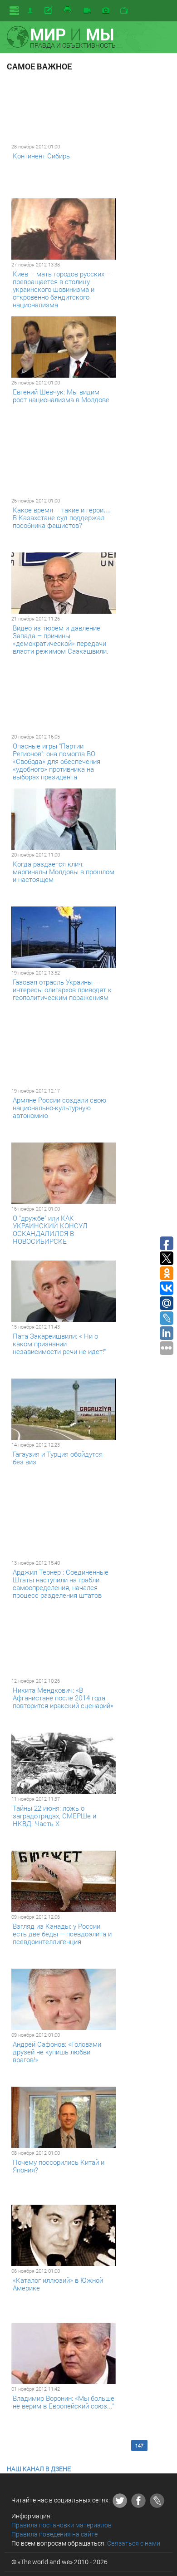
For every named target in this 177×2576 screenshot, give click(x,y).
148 (157, 2445)
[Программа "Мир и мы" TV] (124, 11)
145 (104, 2445)
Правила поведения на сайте (54, 2534)
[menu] (14, 11)
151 (53, 2450)
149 (17, 2450)
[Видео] (87, 11)
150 (35, 2450)
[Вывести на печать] (68, 10)
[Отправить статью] (49, 10)
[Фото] (106, 11)
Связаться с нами (134, 2543)
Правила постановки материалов (61, 2525)
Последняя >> (82, 2450)
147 (139, 2445)
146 (122, 2445)
